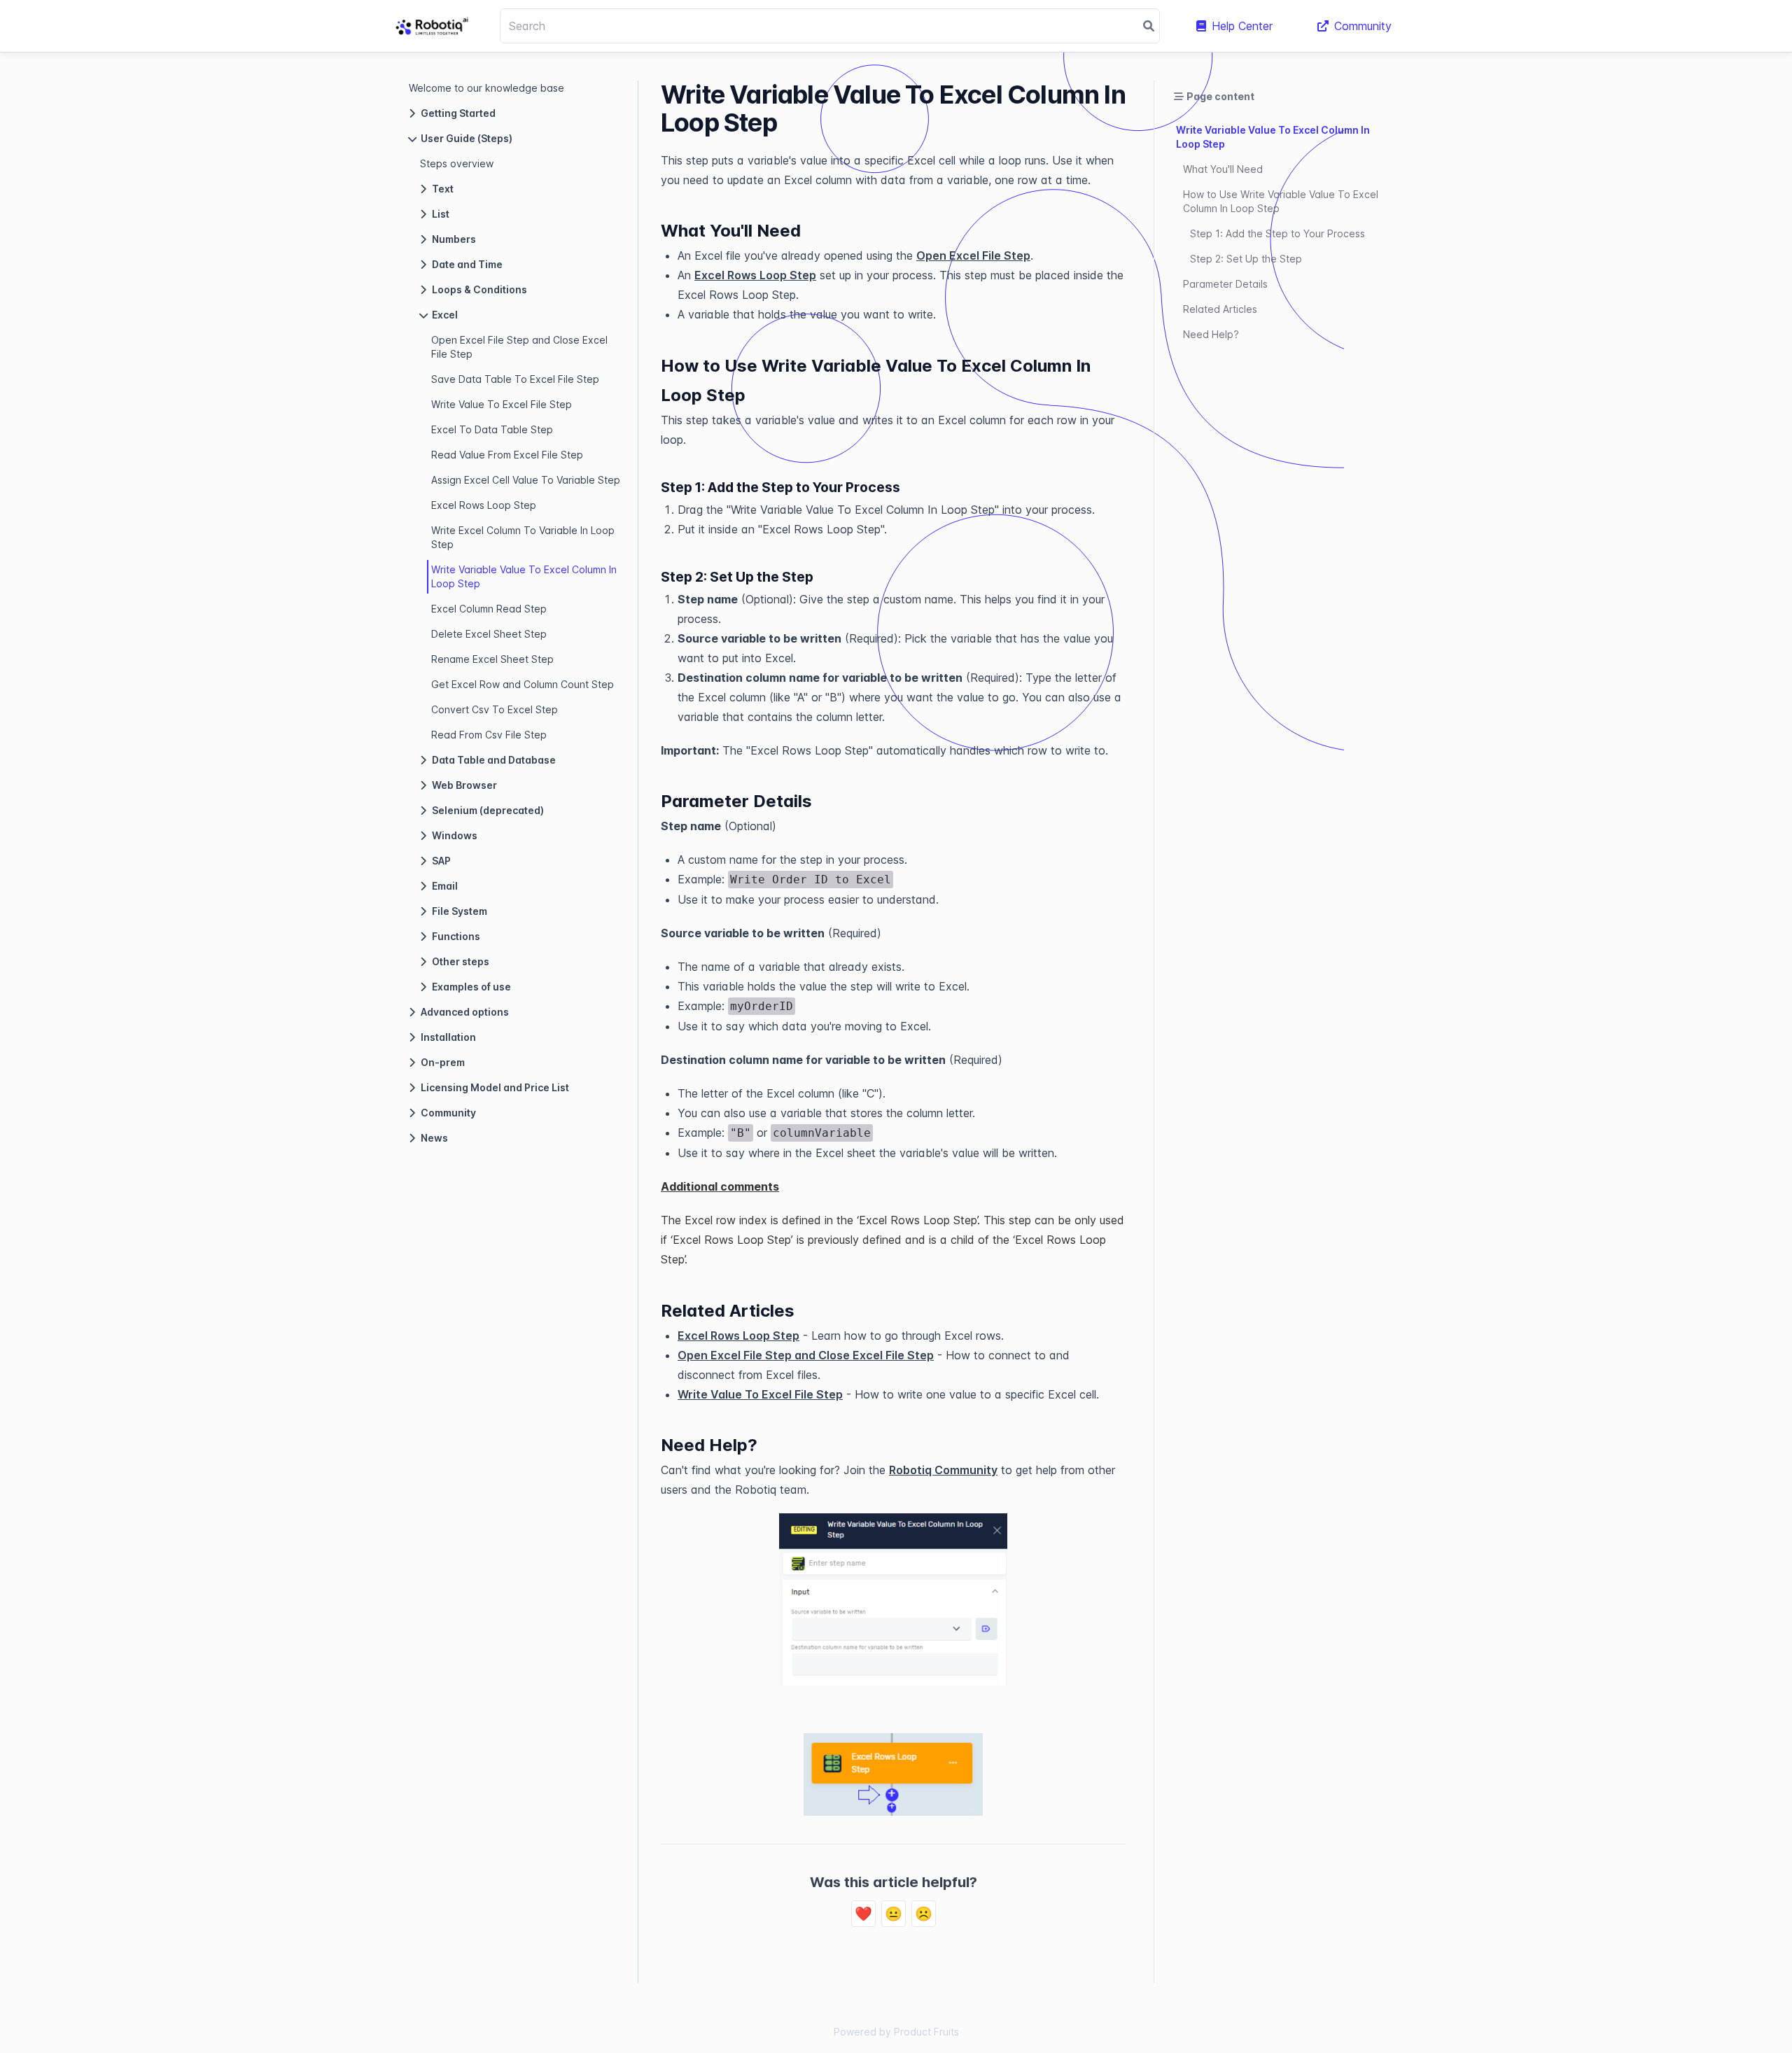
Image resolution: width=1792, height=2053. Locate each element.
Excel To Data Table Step (492, 429)
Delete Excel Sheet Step (489, 634)
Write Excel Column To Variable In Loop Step (523, 537)
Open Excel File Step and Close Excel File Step (519, 347)
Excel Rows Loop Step (484, 505)
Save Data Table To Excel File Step (515, 379)
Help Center (1242, 26)
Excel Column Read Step (489, 609)
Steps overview (457, 163)
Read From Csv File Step (489, 735)
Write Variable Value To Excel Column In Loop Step (524, 576)
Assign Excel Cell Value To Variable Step (526, 480)
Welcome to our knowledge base (486, 88)
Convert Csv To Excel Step (495, 709)
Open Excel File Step (973, 255)
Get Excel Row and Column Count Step (523, 684)
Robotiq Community (943, 1470)
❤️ (863, 1914)
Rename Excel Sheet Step (492, 659)
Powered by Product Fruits (896, 2032)
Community (1363, 26)
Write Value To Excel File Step (502, 404)
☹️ (924, 1914)
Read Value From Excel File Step (507, 455)
